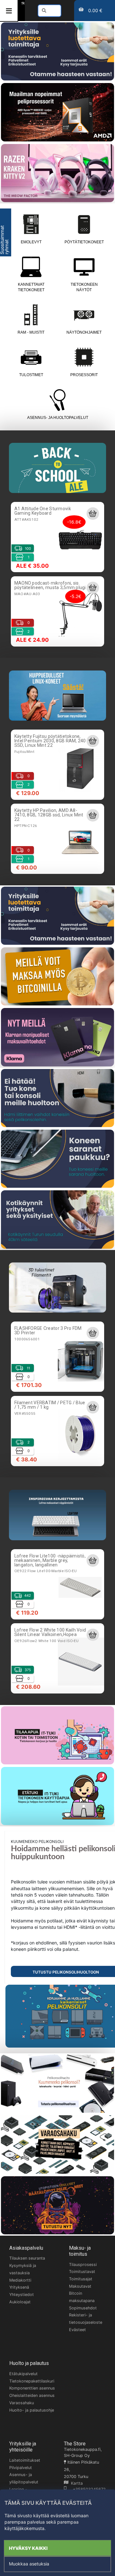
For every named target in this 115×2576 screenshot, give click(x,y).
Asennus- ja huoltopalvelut (58, 418)
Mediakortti (20, 2280)
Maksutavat (80, 2286)
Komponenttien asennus (32, 2388)
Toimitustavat (82, 2272)
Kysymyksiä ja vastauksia (23, 2269)
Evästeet (77, 2330)
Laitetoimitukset (25, 2460)
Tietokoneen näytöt (84, 287)
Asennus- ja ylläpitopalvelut (24, 2478)
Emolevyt (31, 242)
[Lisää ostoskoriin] (93, 513)
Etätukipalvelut (23, 2374)
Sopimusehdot (83, 2308)
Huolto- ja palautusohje (32, 2410)
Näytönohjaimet (84, 332)
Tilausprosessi (83, 2265)
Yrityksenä (19, 2287)
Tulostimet (31, 375)
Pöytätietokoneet (84, 242)
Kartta (76, 2483)
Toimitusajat (81, 2279)
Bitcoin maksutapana (82, 2297)
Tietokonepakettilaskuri (32, 2381)
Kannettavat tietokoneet (31, 287)
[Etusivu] (23, 3)
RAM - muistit (31, 332)
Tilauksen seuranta (27, 2258)
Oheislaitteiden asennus (32, 2395)
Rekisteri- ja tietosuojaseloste (86, 2319)
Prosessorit (84, 375)
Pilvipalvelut (21, 2468)
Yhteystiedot (22, 2295)
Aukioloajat (20, 2302)
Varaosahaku (22, 2403)
